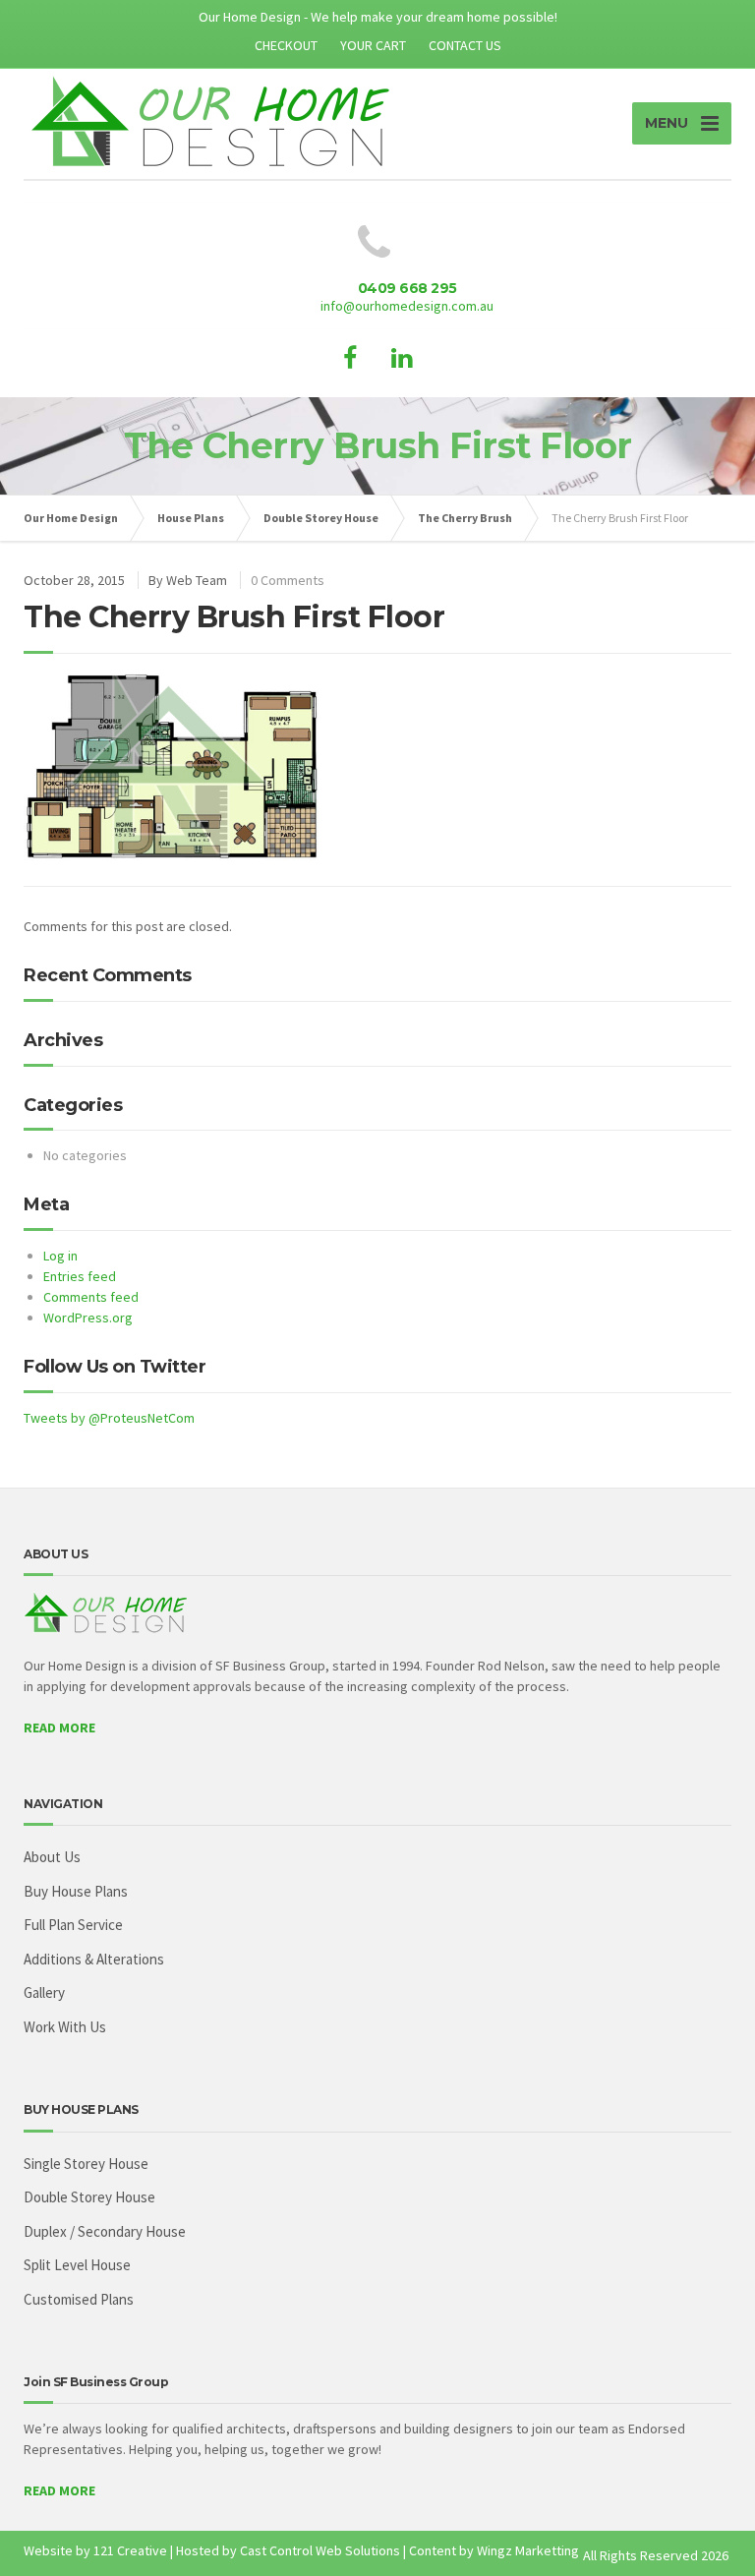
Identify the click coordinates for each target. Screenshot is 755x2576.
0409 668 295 (407, 288)
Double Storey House (321, 518)
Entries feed (80, 1276)
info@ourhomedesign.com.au (407, 306)
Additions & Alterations (94, 1959)
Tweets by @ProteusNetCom (109, 1418)
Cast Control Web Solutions (320, 2550)
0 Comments (288, 580)
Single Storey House (86, 2164)
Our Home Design (71, 518)
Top (708, 2529)
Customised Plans (79, 2299)
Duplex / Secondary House (105, 2231)
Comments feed (91, 1297)
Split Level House (77, 2265)
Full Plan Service (73, 1925)
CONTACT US (465, 45)
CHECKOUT (286, 45)
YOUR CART (373, 45)
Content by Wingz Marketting (494, 2550)
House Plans (191, 518)
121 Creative (130, 2550)
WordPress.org (88, 1317)
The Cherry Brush (465, 518)
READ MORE (59, 1727)
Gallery (44, 1992)
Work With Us (65, 2027)
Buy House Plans (76, 1891)
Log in (60, 1256)
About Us (52, 1857)
